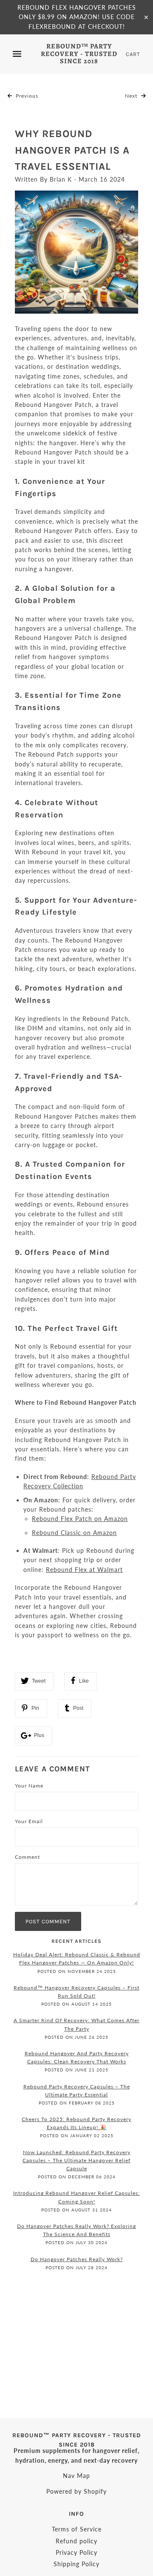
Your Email (29, 1821)
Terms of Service (77, 2529)
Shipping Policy (76, 2564)
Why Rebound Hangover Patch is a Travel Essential (72, 150)
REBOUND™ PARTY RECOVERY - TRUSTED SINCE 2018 (79, 54)
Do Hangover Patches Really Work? (77, 2259)
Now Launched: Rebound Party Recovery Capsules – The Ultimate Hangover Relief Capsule (76, 2160)
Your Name (29, 1786)
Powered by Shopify (76, 2491)
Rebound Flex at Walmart (84, 1570)
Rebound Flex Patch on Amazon (80, 1519)
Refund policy (76, 2541)
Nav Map (76, 2476)
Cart (133, 54)
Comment (27, 1857)
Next (132, 96)
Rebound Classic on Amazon (74, 1533)
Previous (26, 96)
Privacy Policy (76, 2552)
